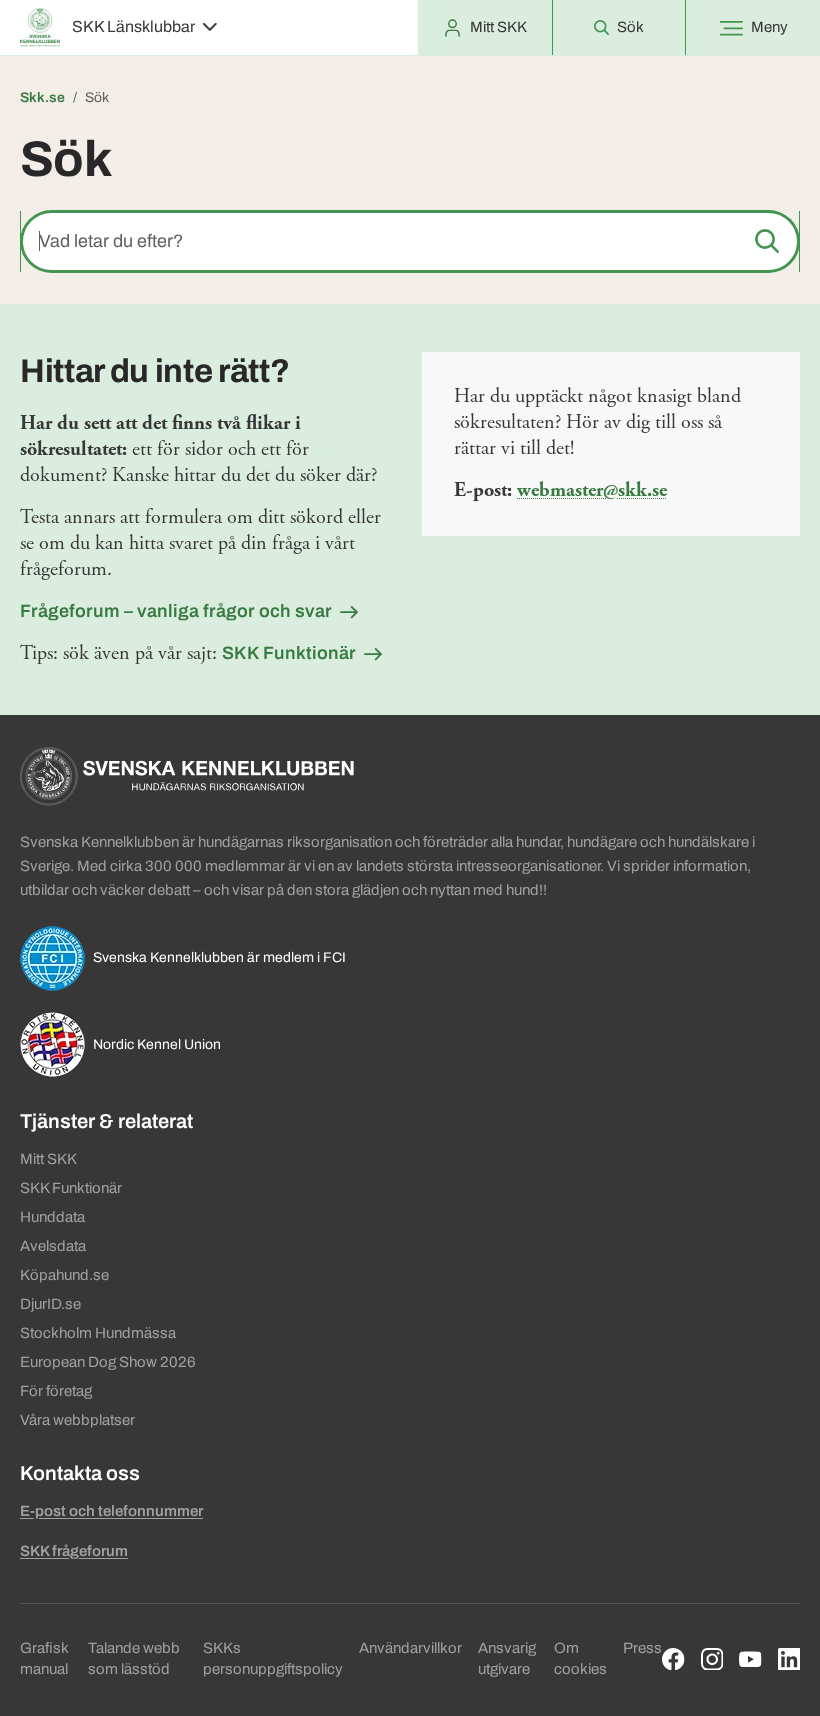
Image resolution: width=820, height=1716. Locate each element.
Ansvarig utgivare (507, 1658)
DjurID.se (50, 1304)
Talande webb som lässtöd (134, 1658)
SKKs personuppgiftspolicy (273, 1658)
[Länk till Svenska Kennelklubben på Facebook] (673, 1659)
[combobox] (410, 241)
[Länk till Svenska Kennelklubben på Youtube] (750, 1659)
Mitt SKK (48, 1159)
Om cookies (580, 1658)
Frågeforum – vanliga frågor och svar (176, 611)
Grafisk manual (44, 1658)
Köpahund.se (64, 1275)
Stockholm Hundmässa (98, 1333)
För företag (56, 1391)
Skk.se (42, 97)
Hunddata (52, 1217)
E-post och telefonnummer (111, 1511)
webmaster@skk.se (592, 490)
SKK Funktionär (289, 653)
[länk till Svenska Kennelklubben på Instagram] (712, 1659)
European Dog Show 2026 (108, 1362)
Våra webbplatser (77, 1420)
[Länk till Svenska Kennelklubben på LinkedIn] (789, 1659)
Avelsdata (53, 1246)
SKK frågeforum (74, 1551)
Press (642, 1648)
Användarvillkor (410, 1648)
